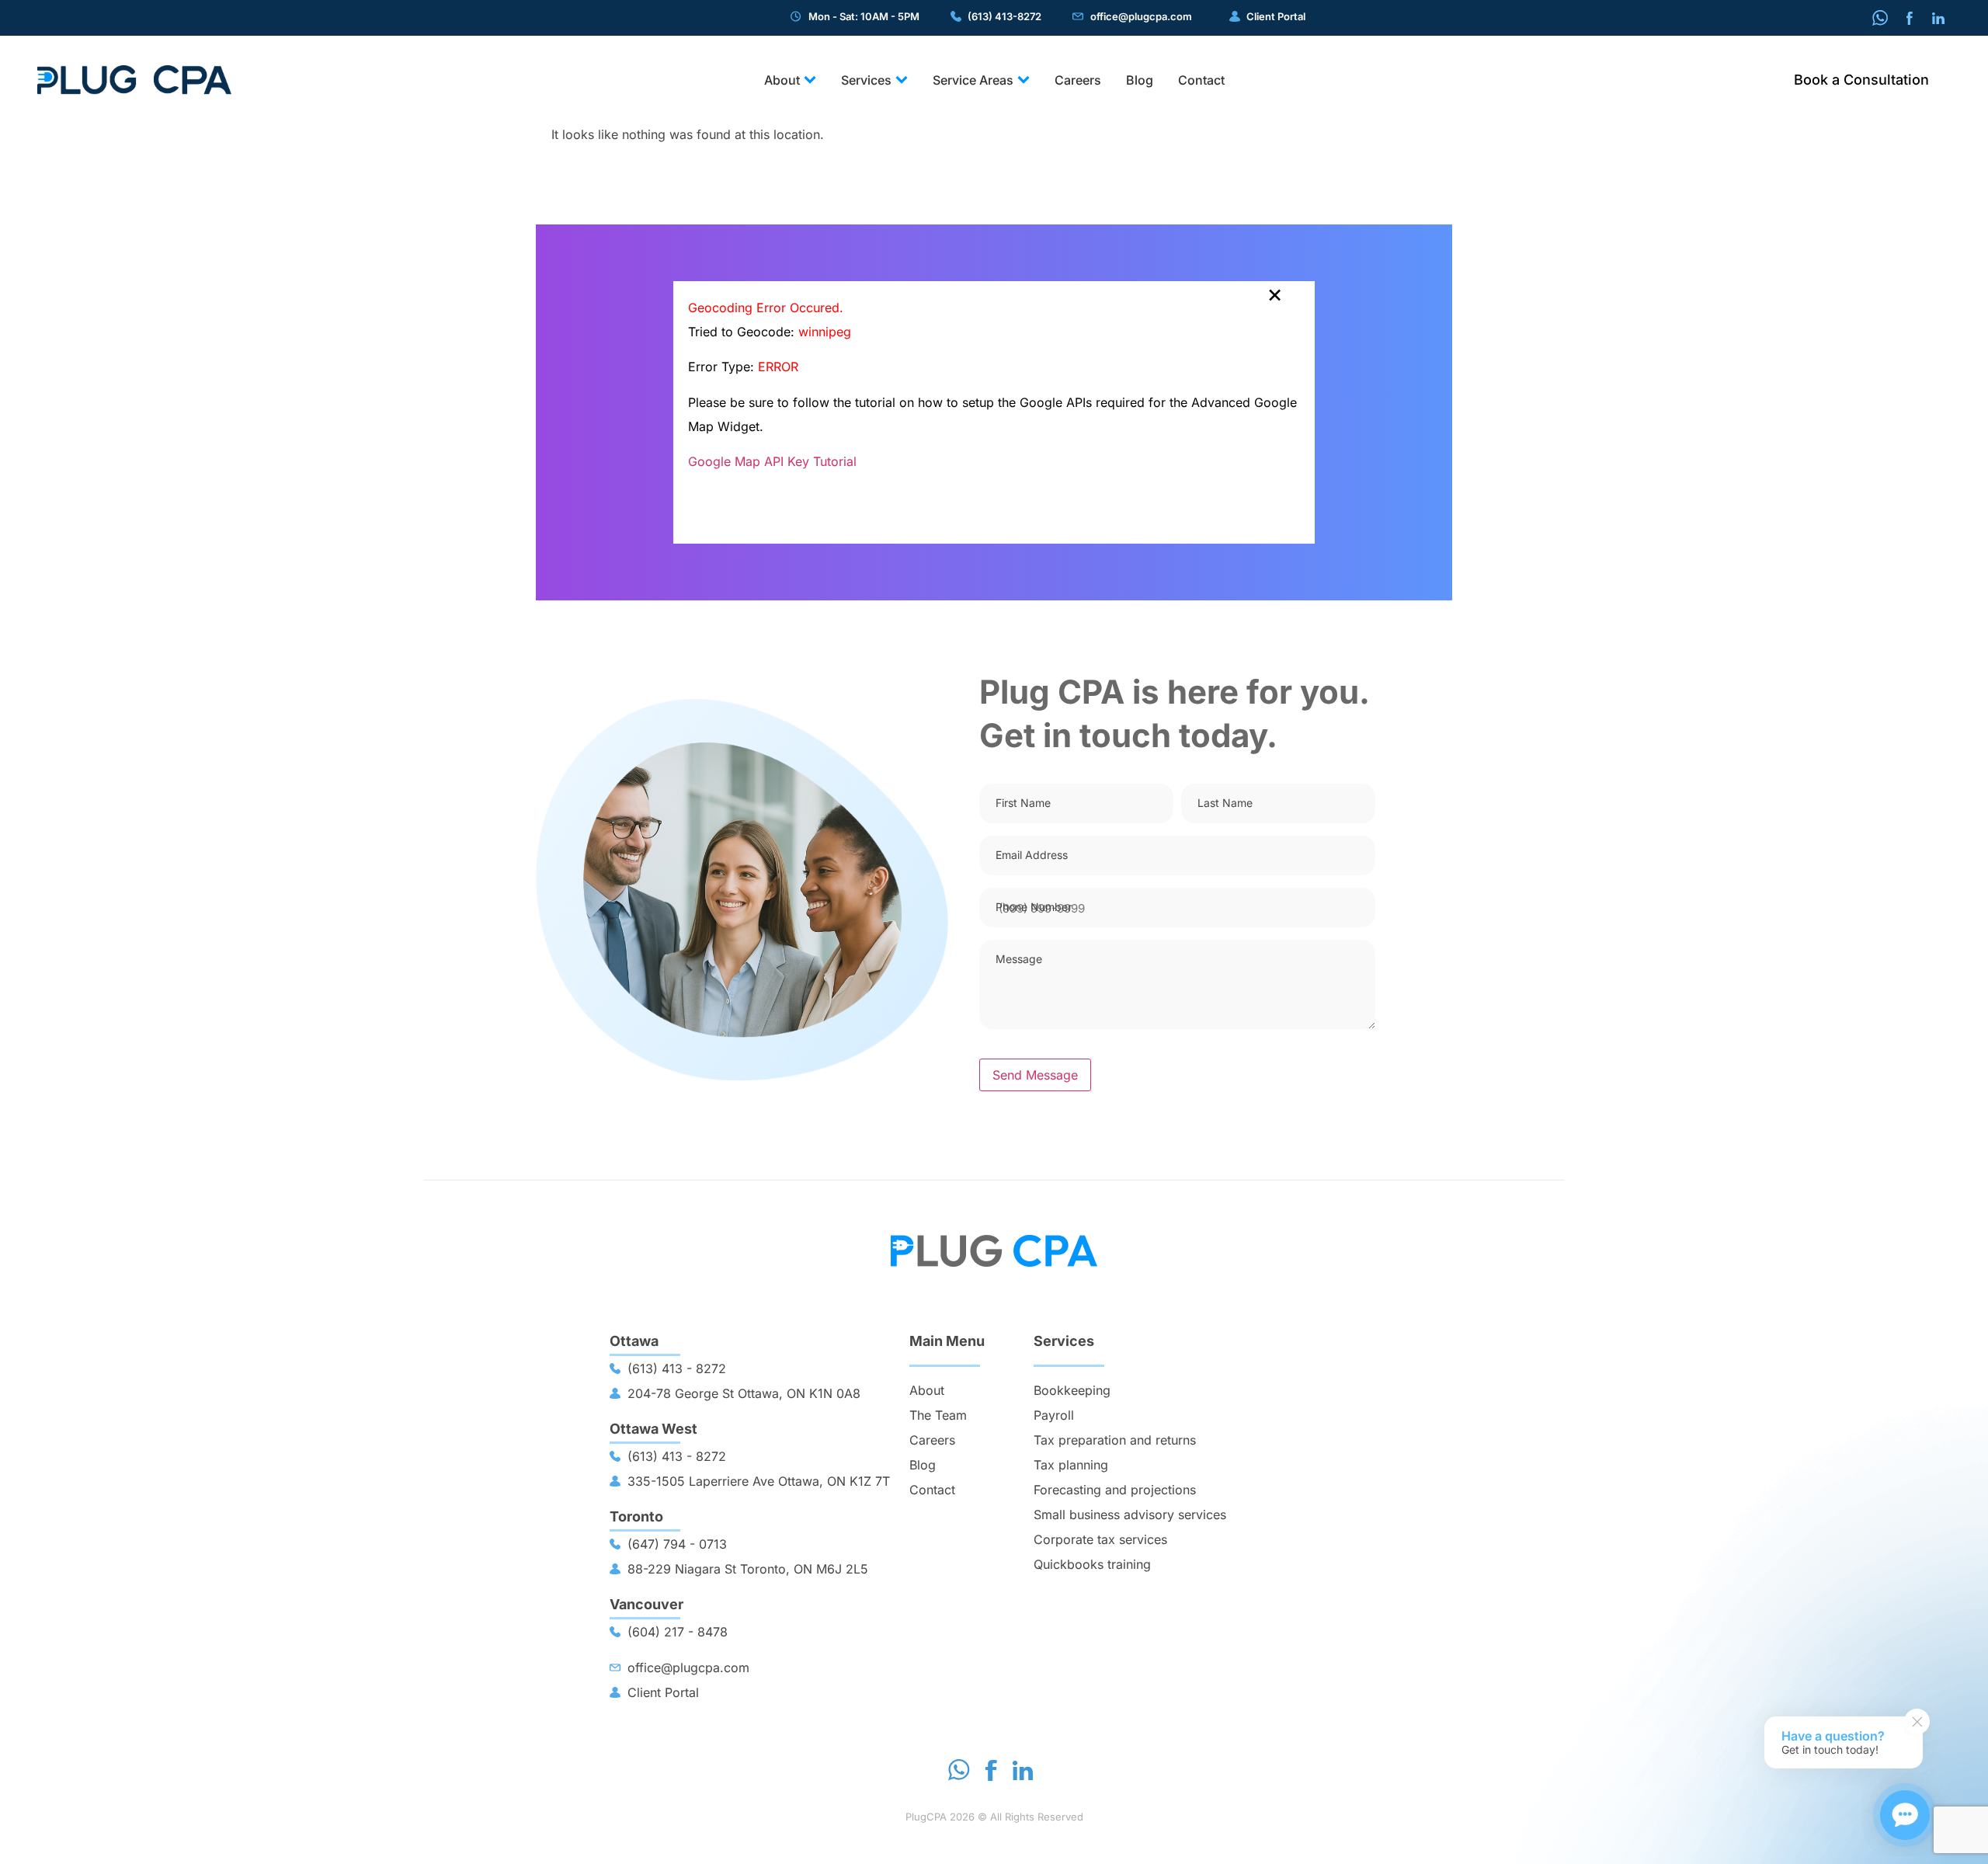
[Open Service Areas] (1024, 80)
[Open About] (810, 80)
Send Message (1035, 1075)
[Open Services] (902, 80)
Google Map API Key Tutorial (772, 461)
